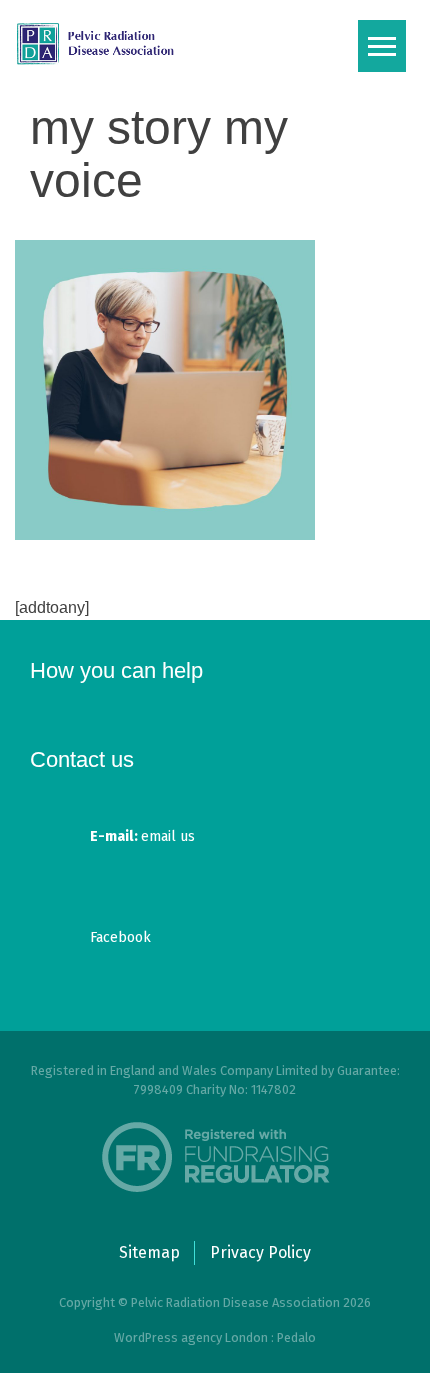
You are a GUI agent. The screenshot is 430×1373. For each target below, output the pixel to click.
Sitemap (149, 1252)
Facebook (120, 937)
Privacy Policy (260, 1252)
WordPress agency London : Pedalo (215, 1337)
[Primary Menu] (382, 46)
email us (142, 836)
